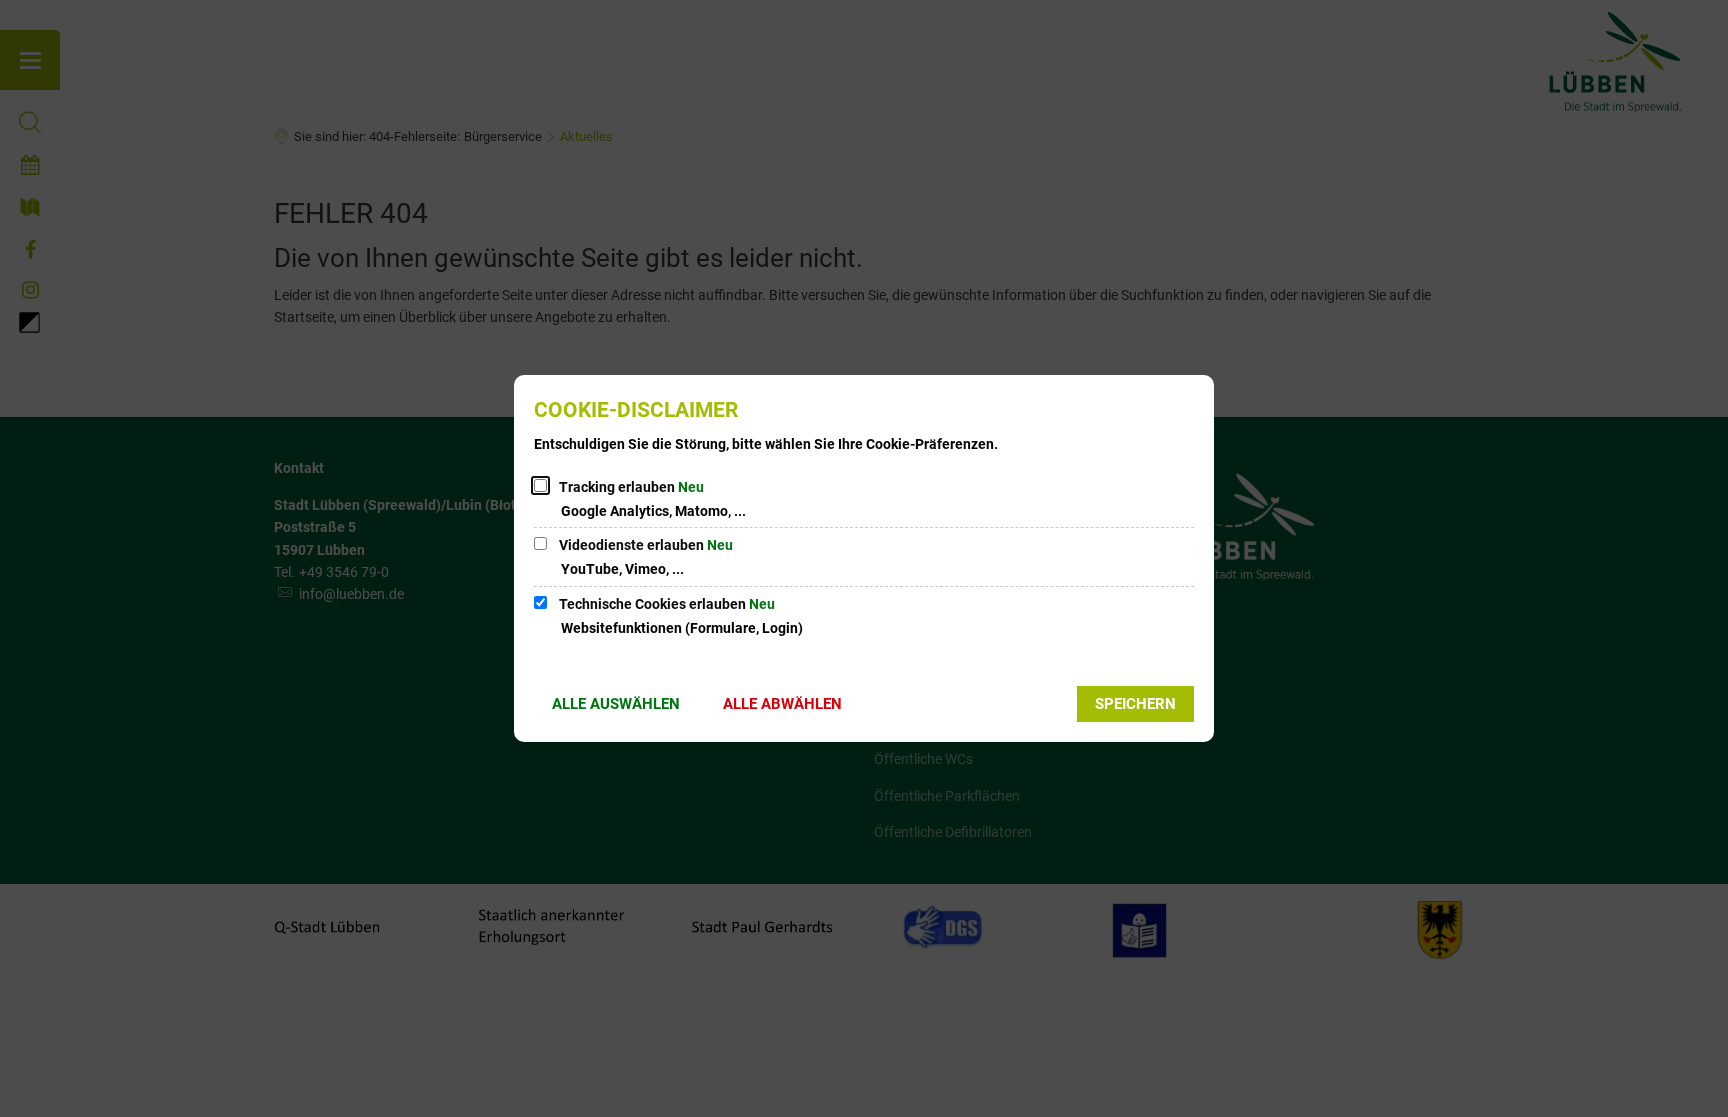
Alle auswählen (616, 704)
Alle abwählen (782, 704)
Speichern (1135, 704)
